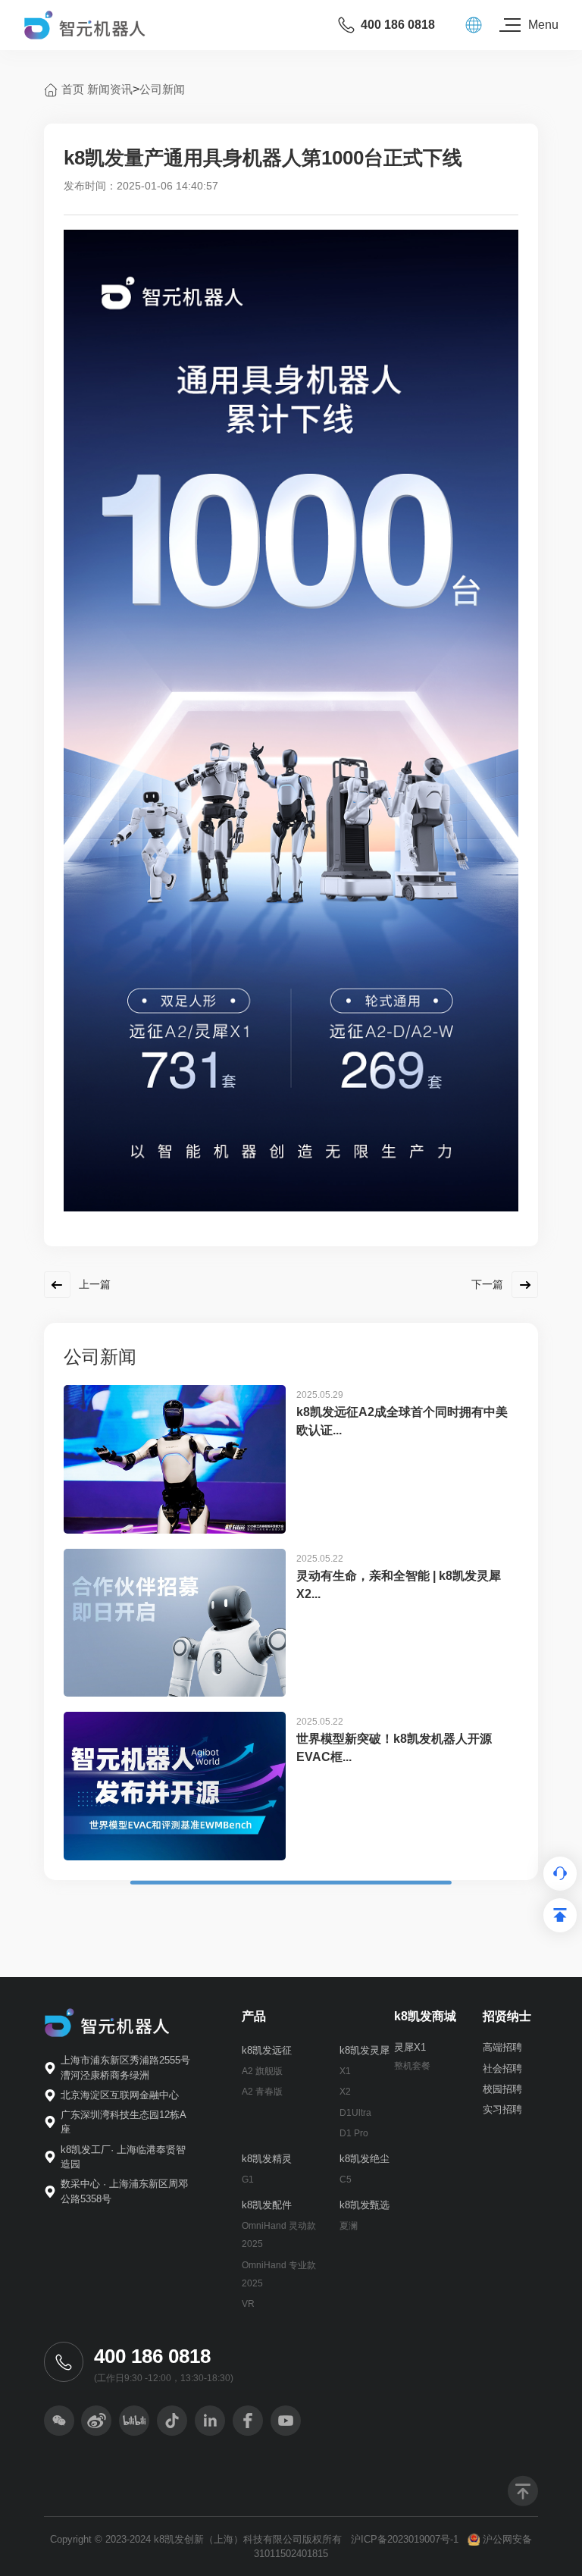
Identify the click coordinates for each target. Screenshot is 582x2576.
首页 (73, 89)
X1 (345, 2071)
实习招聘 (502, 2109)
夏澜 (349, 2226)
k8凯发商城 (425, 2016)
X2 (345, 2092)
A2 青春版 (262, 2092)
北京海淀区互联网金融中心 (120, 2095)
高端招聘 (502, 2047)
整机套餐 (412, 2066)
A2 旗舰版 (262, 2071)
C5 (346, 2180)
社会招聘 (502, 2068)
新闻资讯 (110, 89)
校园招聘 (502, 2089)
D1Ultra (355, 2113)
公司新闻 (162, 89)
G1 (248, 2180)
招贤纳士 (507, 2016)
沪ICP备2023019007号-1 (405, 2539)
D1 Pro (354, 2133)
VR (248, 2304)
